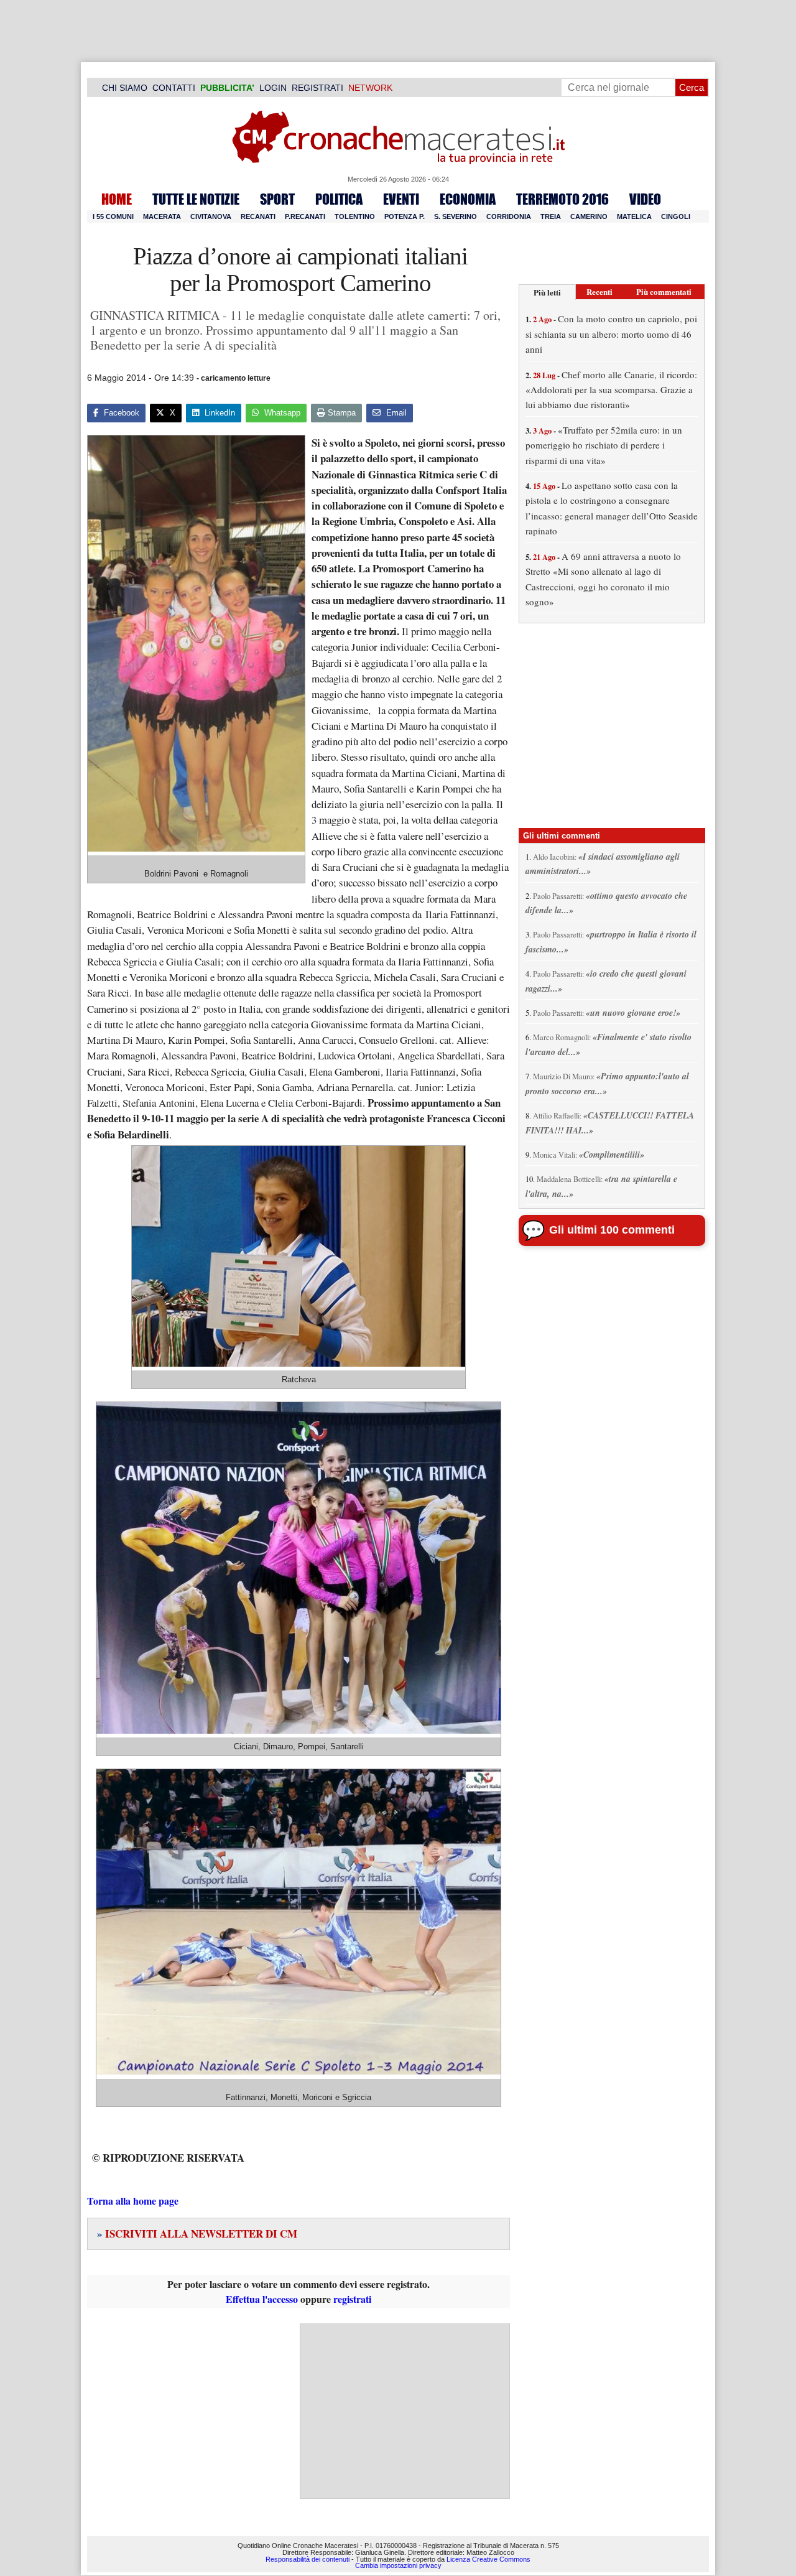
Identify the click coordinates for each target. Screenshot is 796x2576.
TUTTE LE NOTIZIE (196, 199)
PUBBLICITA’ (227, 88)
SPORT (277, 199)
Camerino (589, 216)
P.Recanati (305, 216)
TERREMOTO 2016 (562, 199)
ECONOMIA (468, 199)
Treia (551, 216)
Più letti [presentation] (547, 292)
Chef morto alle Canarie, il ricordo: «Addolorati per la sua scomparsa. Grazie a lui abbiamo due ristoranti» (611, 390)
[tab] (547, 292)
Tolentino (355, 216)
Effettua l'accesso (262, 2299)
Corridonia (509, 216)
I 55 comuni (113, 216)
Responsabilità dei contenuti (308, 2559)
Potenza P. (405, 216)
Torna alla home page (133, 2201)
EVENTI (401, 199)
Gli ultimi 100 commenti (612, 1230)
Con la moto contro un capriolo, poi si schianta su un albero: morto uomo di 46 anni (611, 334)
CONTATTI (174, 88)
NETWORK (370, 88)
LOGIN (273, 88)
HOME (117, 199)
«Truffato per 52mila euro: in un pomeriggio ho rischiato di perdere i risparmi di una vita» (604, 445)
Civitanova (211, 216)
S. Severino (456, 216)
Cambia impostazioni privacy (398, 2566)
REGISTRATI (317, 88)
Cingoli (676, 216)
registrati (352, 2299)
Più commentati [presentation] (664, 291)
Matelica (634, 216)
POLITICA (339, 199)
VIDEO (645, 199)
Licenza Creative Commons (488, 2559)
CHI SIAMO (125, 88)
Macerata (162, 216)
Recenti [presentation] (599, 291)
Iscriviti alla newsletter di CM (197, 2234)
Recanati (258, 216)
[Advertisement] (405, 2411)
